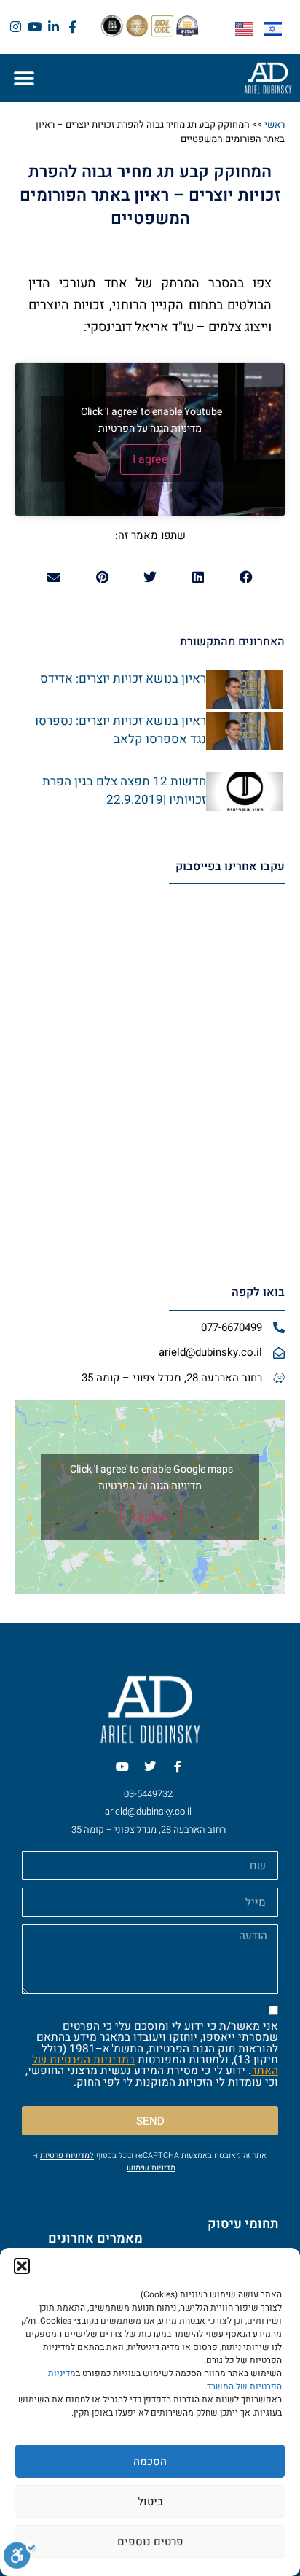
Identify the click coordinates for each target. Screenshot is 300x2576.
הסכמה (150, 2461)
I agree (150, 459)
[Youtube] (35, 27)
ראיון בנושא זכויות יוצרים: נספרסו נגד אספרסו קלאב (121, 730)
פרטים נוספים (150, 2542)
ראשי (275, 124)
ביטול (150, 2502)
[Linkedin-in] (54, 27)
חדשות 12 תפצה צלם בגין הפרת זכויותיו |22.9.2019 (124, 791)
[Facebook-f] (72, 27)
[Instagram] (16, 27)
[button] (22, 2266)
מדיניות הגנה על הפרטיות (150, 428)
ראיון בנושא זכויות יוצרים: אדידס (123, 679)
